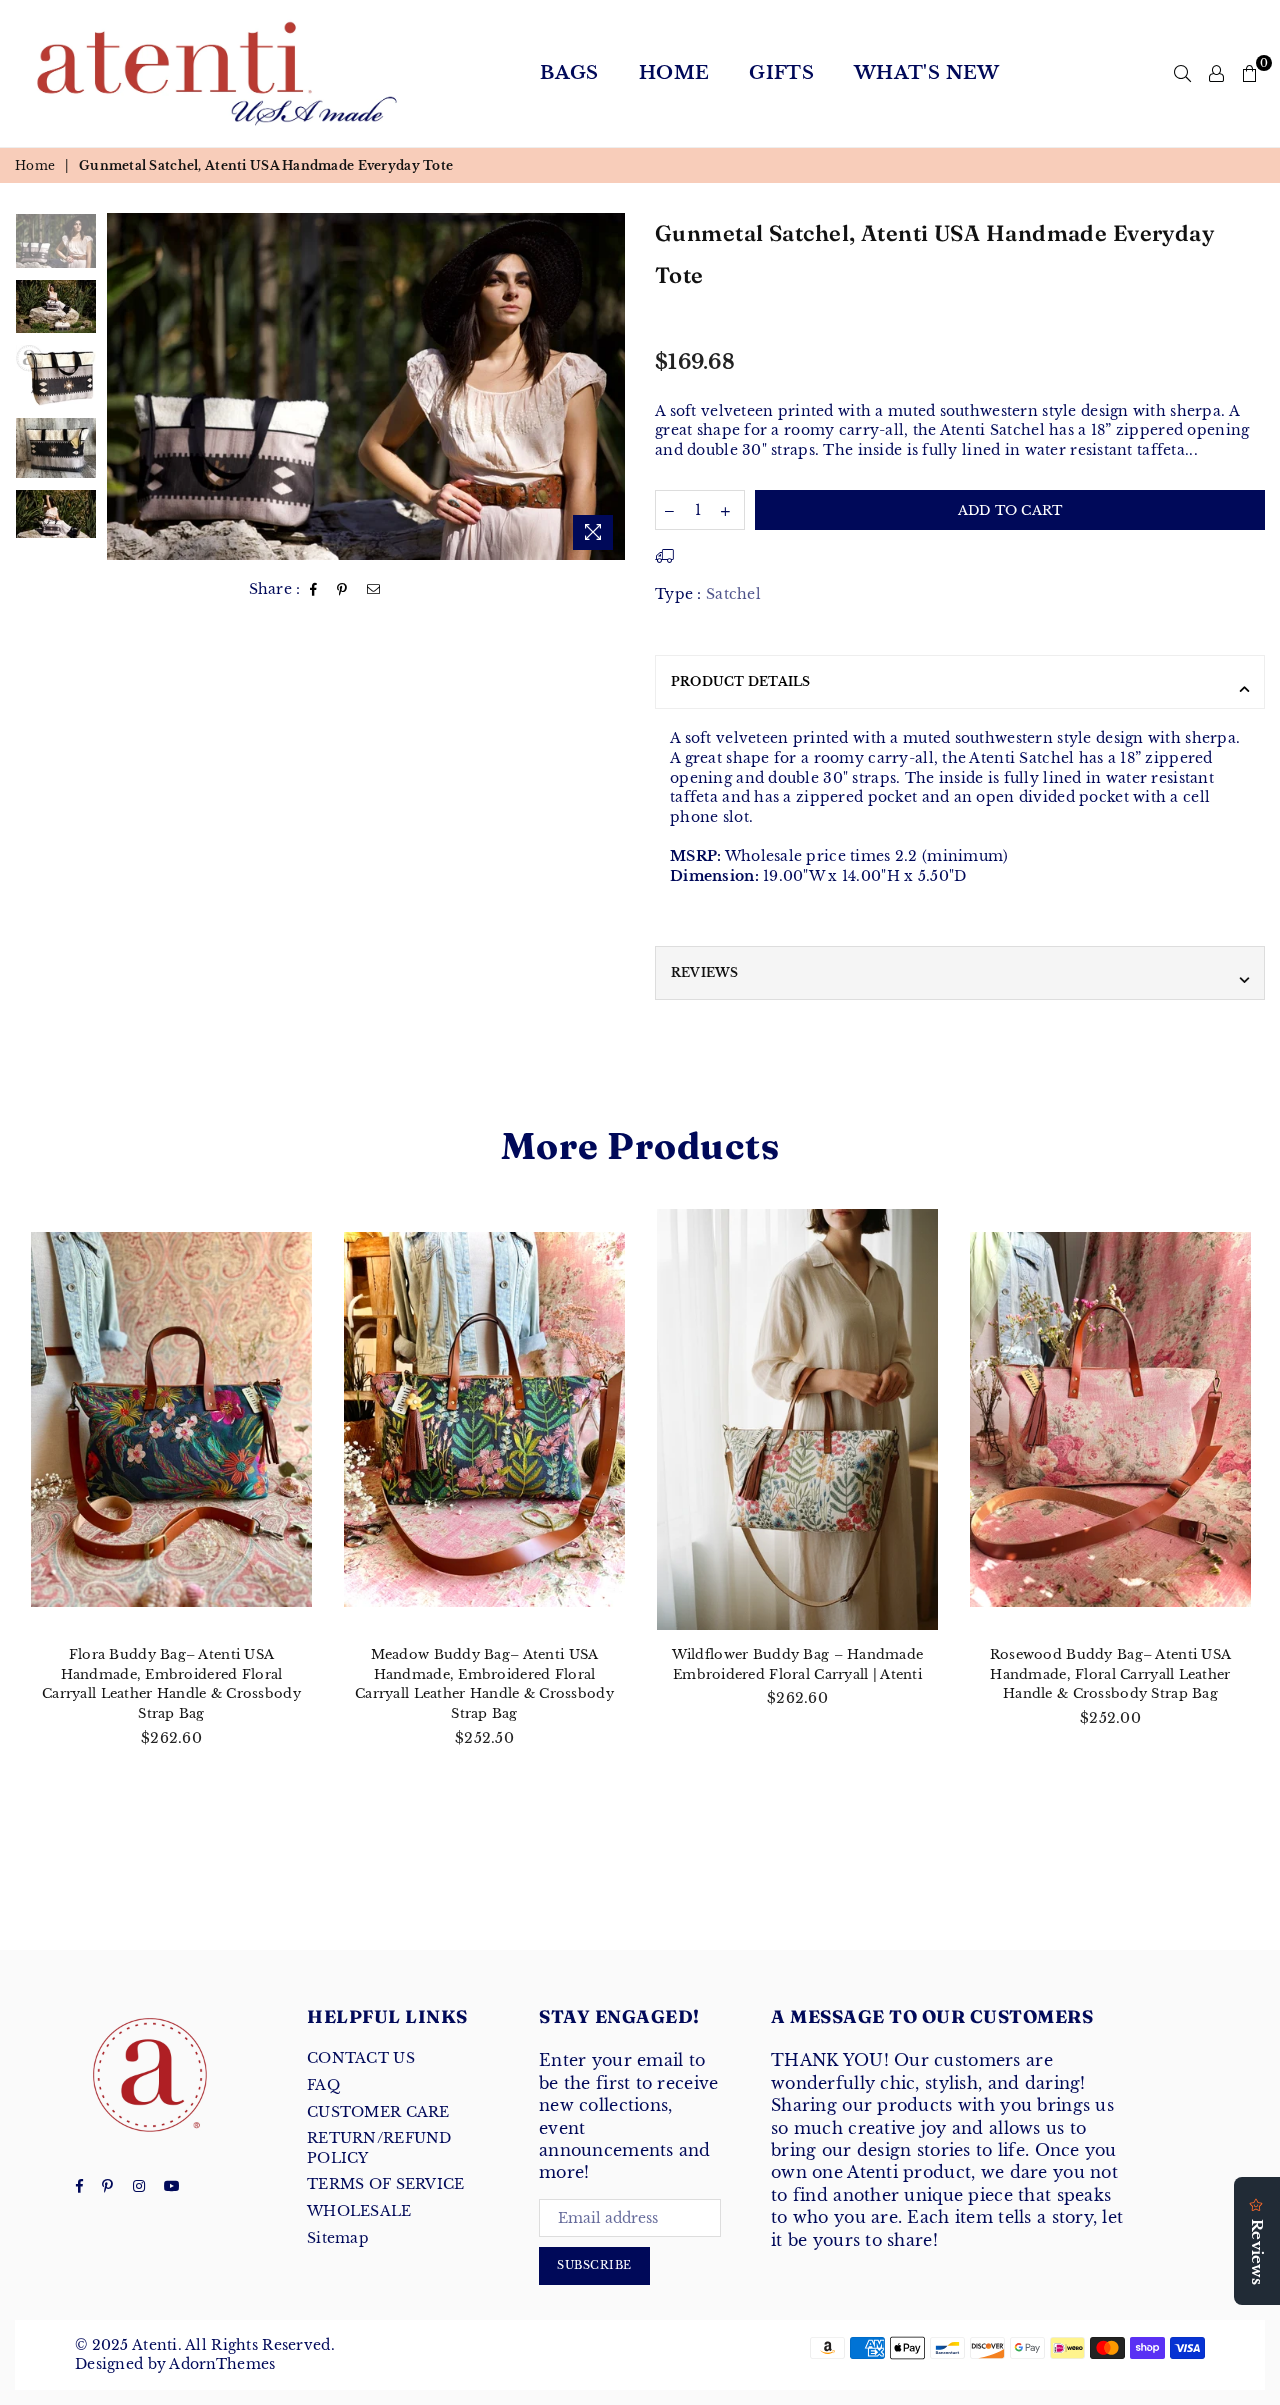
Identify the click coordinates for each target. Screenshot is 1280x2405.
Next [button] (607, 386)
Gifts (781, 73)
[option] (366, 386)
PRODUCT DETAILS (741, 681)
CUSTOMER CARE (378, 2112)
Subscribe (594, 2265)
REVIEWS (705, 972)
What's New (927, 73)
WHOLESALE (359, 2211)
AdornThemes (222, 2364)
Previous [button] (124, 386)
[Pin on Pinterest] (342, 590)
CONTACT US (361, 2058)
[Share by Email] (374, 590)
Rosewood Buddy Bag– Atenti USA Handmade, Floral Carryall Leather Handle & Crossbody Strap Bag (1110, 1674)
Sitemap (338, 2238)
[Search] (1182, 73)
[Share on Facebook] (314, 590)
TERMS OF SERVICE (385, 2184)
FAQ (323, 2085)
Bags (569, 73)
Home (674, 73)
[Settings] (1216, 73)
